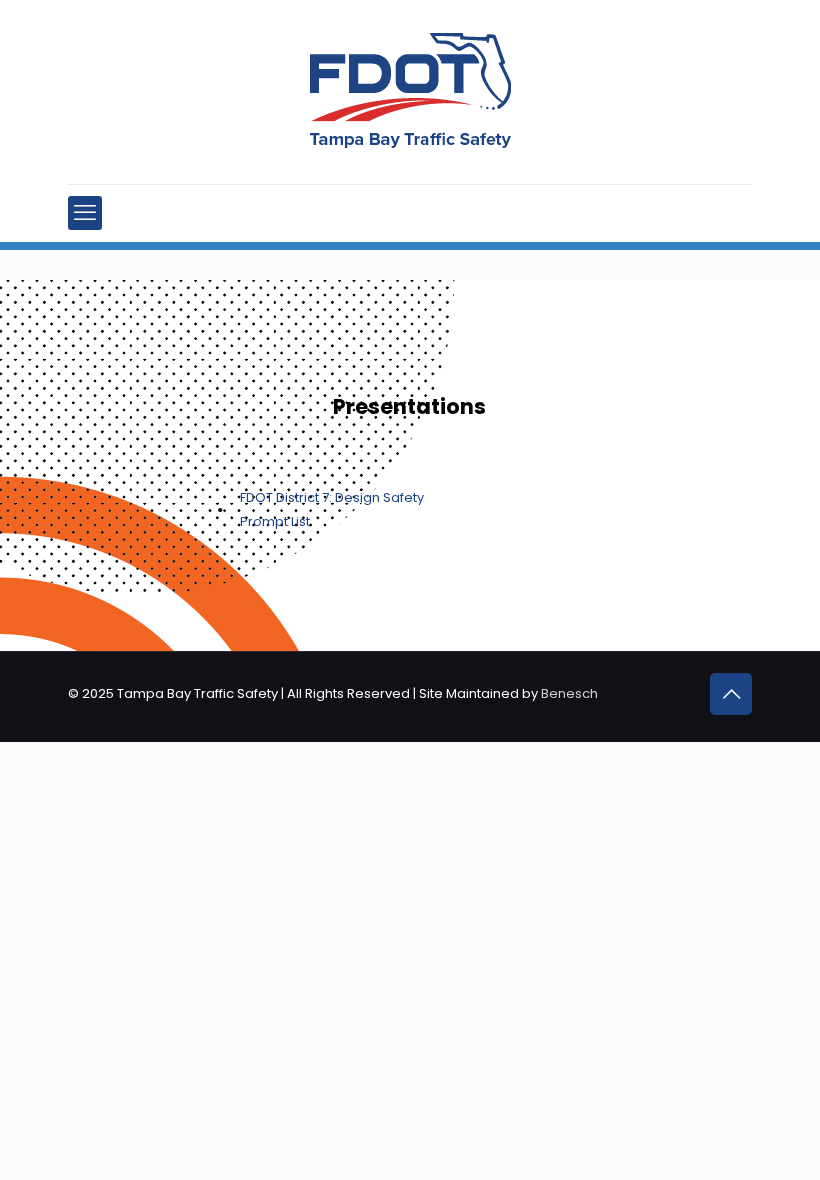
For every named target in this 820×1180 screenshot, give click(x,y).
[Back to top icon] (731, 694)
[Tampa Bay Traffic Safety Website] (410, 92)
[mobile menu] (85, 213)
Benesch (569, 693)
